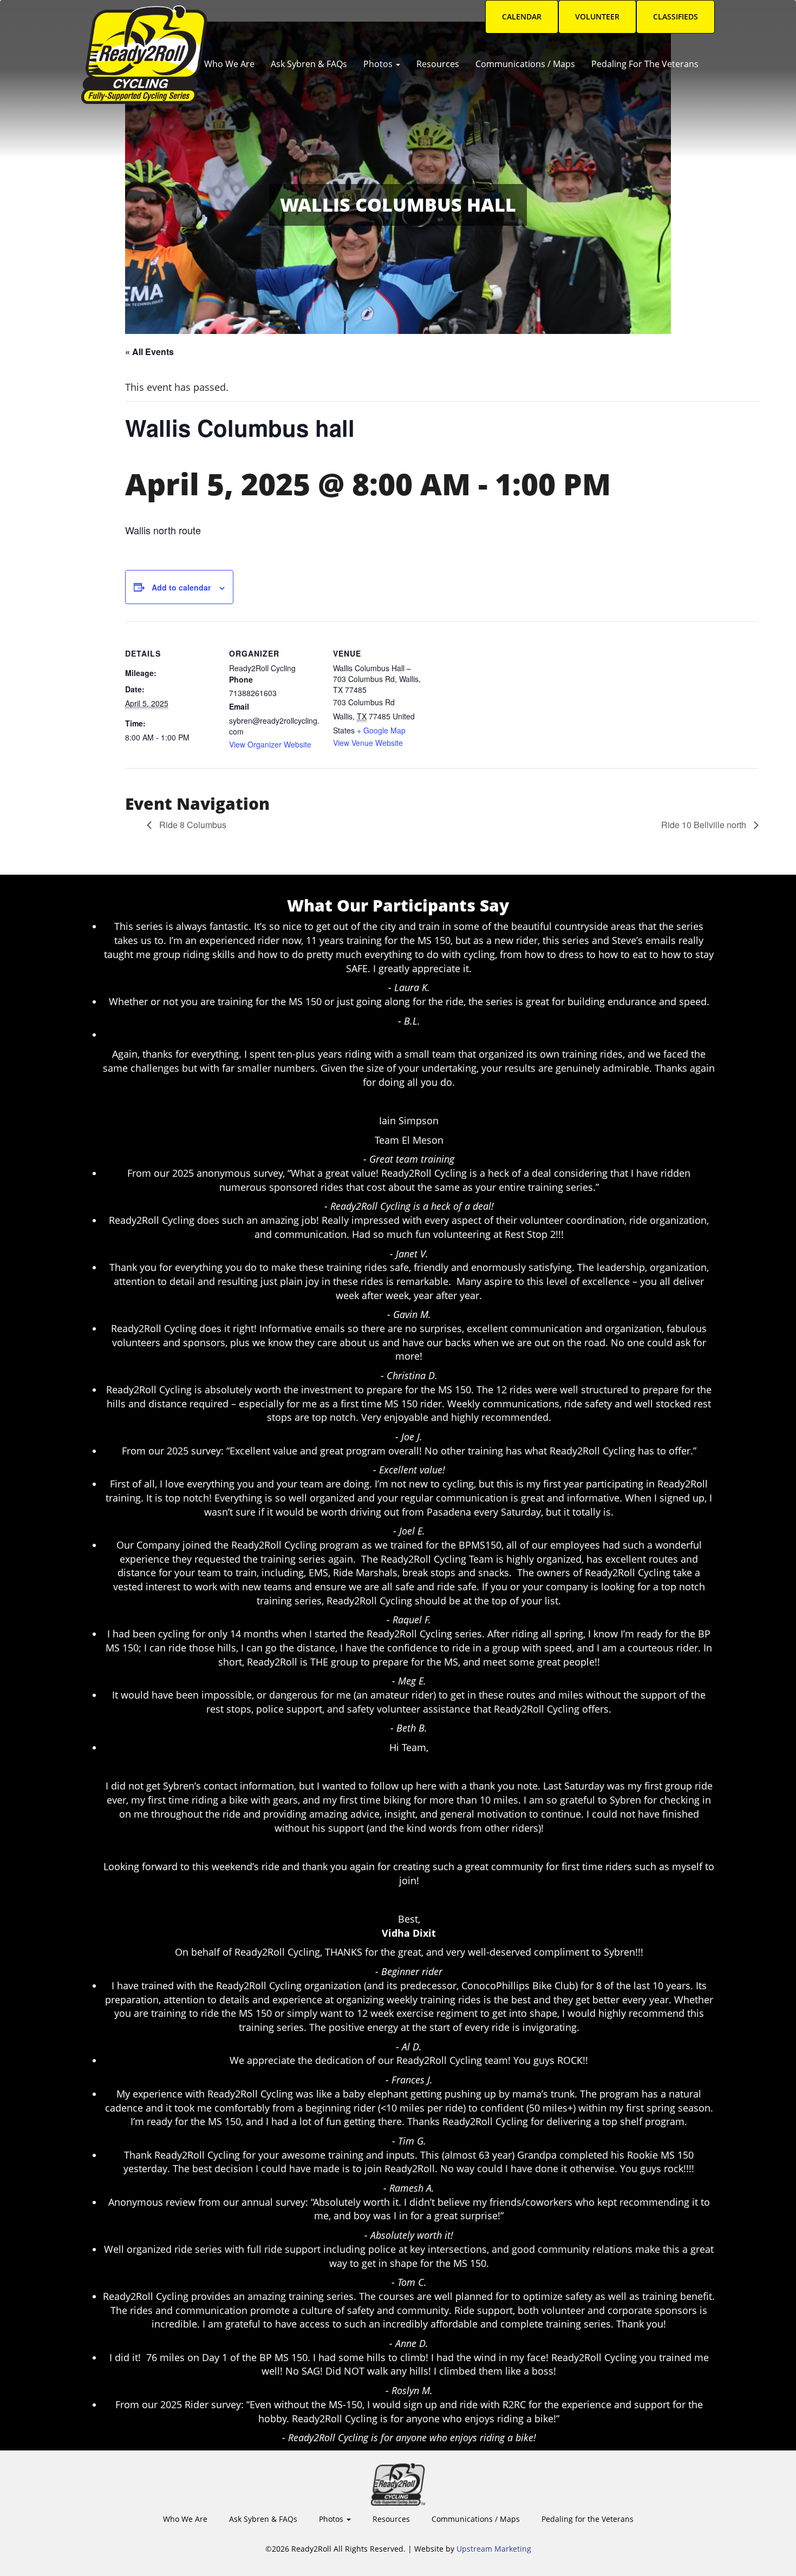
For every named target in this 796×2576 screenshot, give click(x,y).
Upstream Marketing (494, 2549)
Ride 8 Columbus (192, 825)
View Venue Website (368, 743)
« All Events (149, 352)
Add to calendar (181, 587)
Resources (438, 64)
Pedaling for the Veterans (645, 64)
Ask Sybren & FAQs (309, 64)
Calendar (522, 17)
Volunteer (597, 17)
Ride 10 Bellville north (705, 825)
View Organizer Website (270, 744)
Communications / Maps (525, 64)
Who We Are (229, 64)
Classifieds (676, 17)
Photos (379, 64)
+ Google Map (381, 730)
